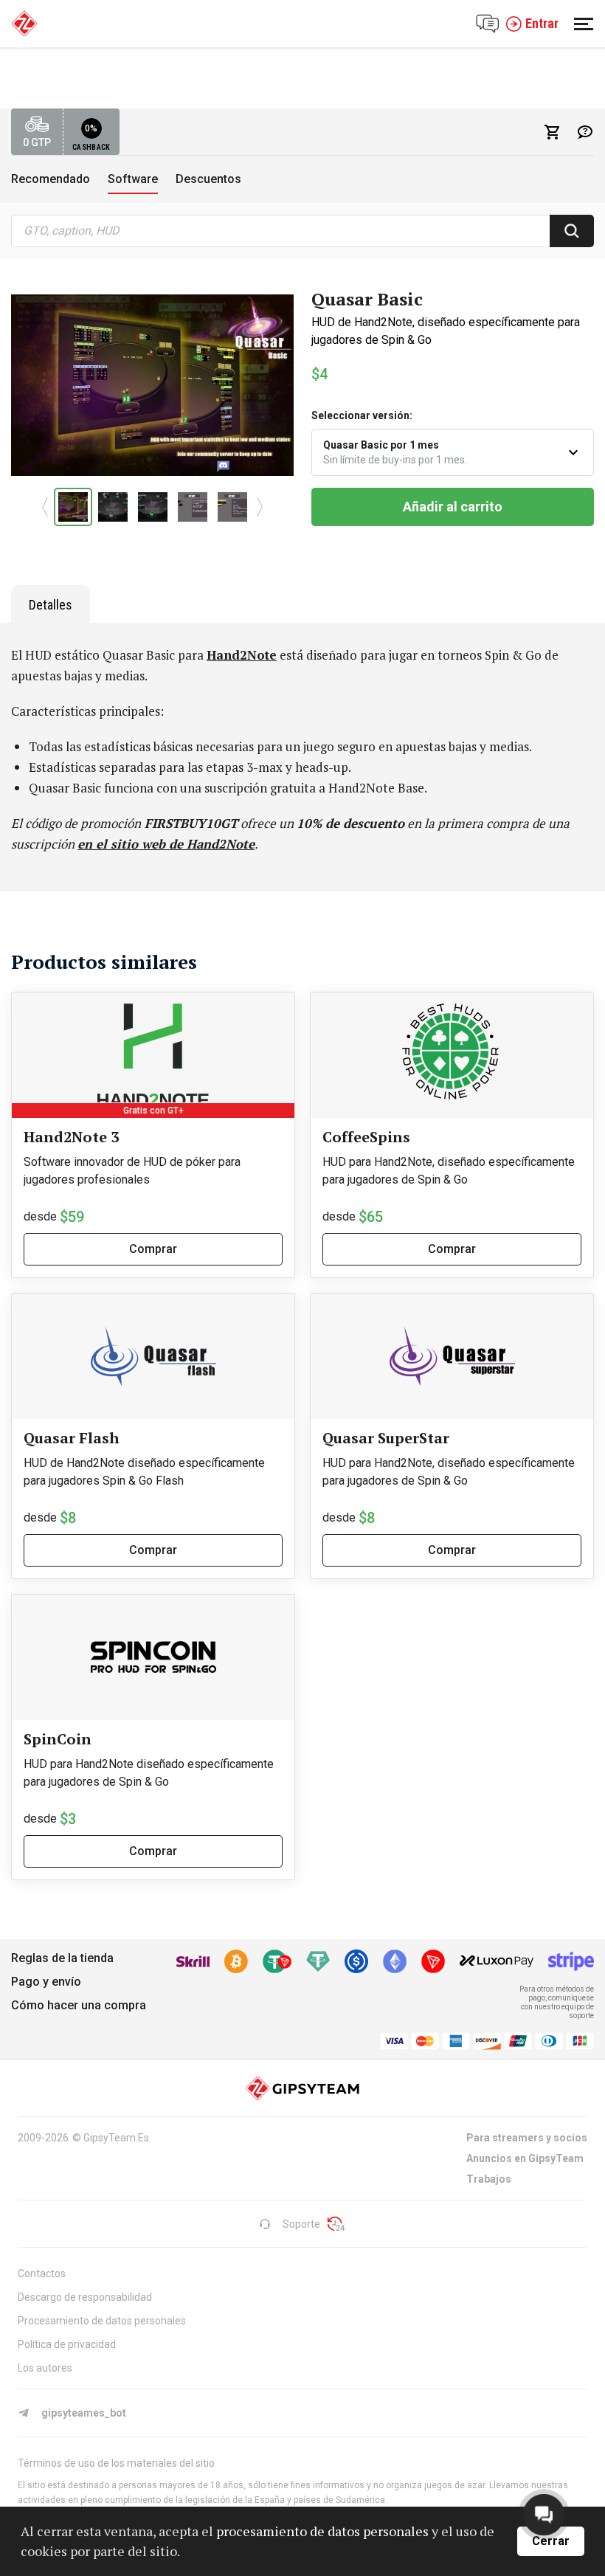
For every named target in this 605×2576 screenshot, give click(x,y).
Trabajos (489, 2179)
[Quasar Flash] (153, 1356)
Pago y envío (46, 1982)
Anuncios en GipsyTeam (525, 2158)
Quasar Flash (72, 1438)
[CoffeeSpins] (452, 1055)
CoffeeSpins (366, 1137)
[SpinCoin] (153, 1657)
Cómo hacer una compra (79, 2005)
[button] (45, 507)
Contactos (42, 2273)
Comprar (153, 1249)
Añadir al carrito (453, 507)
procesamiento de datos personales (322, 2531)
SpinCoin (58, 1739)
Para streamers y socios (527, 2138)
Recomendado (51, 179)
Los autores (45, 2368)
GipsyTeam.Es (116, 2138)
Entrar (542, 23)
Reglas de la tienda (62, 1958)
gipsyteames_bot (84, 2413)
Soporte (301, 2224)
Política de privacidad (67, 2344)
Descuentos (208, 179)
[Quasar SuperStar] (452, 1356)
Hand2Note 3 (71, 1137)
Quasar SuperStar (386, 1438)
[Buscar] (572, 231)
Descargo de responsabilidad (85, 2297)
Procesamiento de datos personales (102, 2321)
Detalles (51, 605)
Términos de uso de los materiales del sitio (116, 2463)
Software (133, 179)
